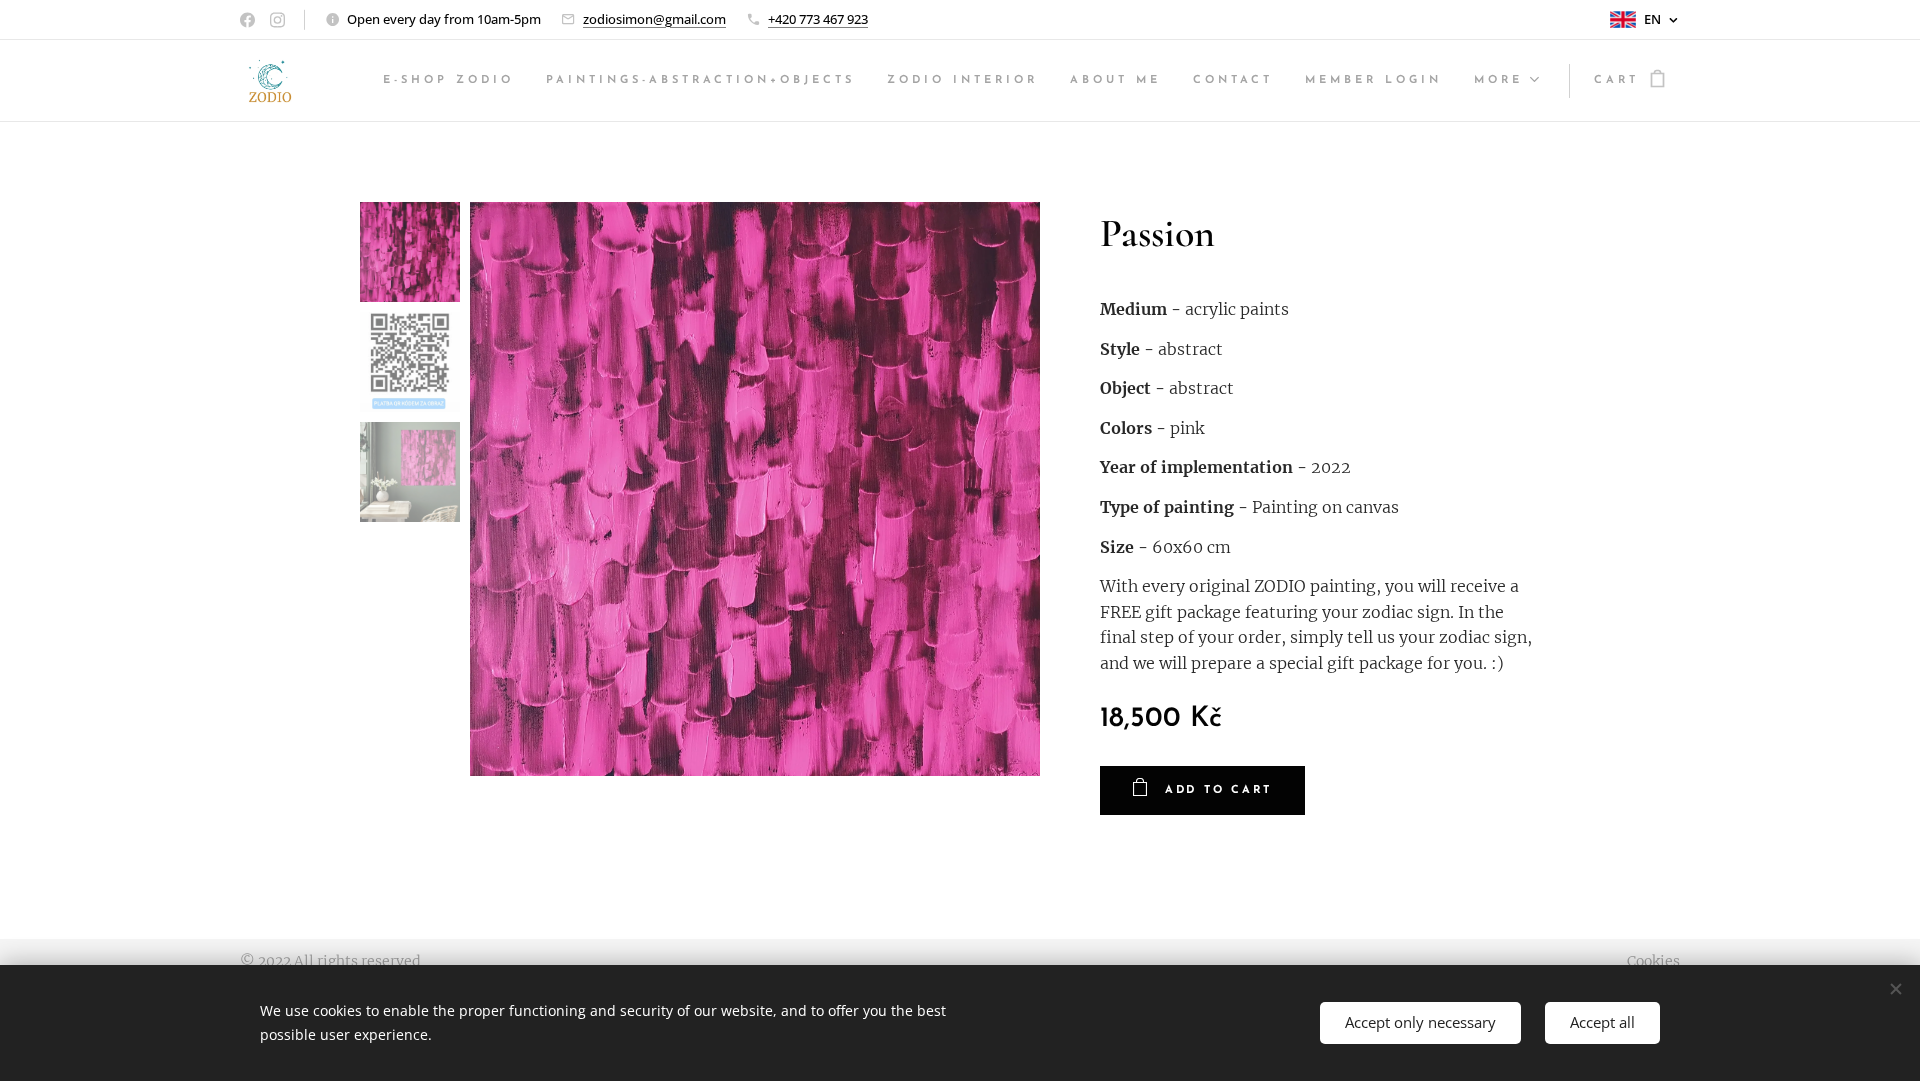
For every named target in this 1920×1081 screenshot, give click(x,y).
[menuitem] (454, 81)
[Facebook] (247, 20)
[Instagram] (277, 20)
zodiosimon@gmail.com (654, 19)
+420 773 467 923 (818, 19)
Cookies (1653, 961)
